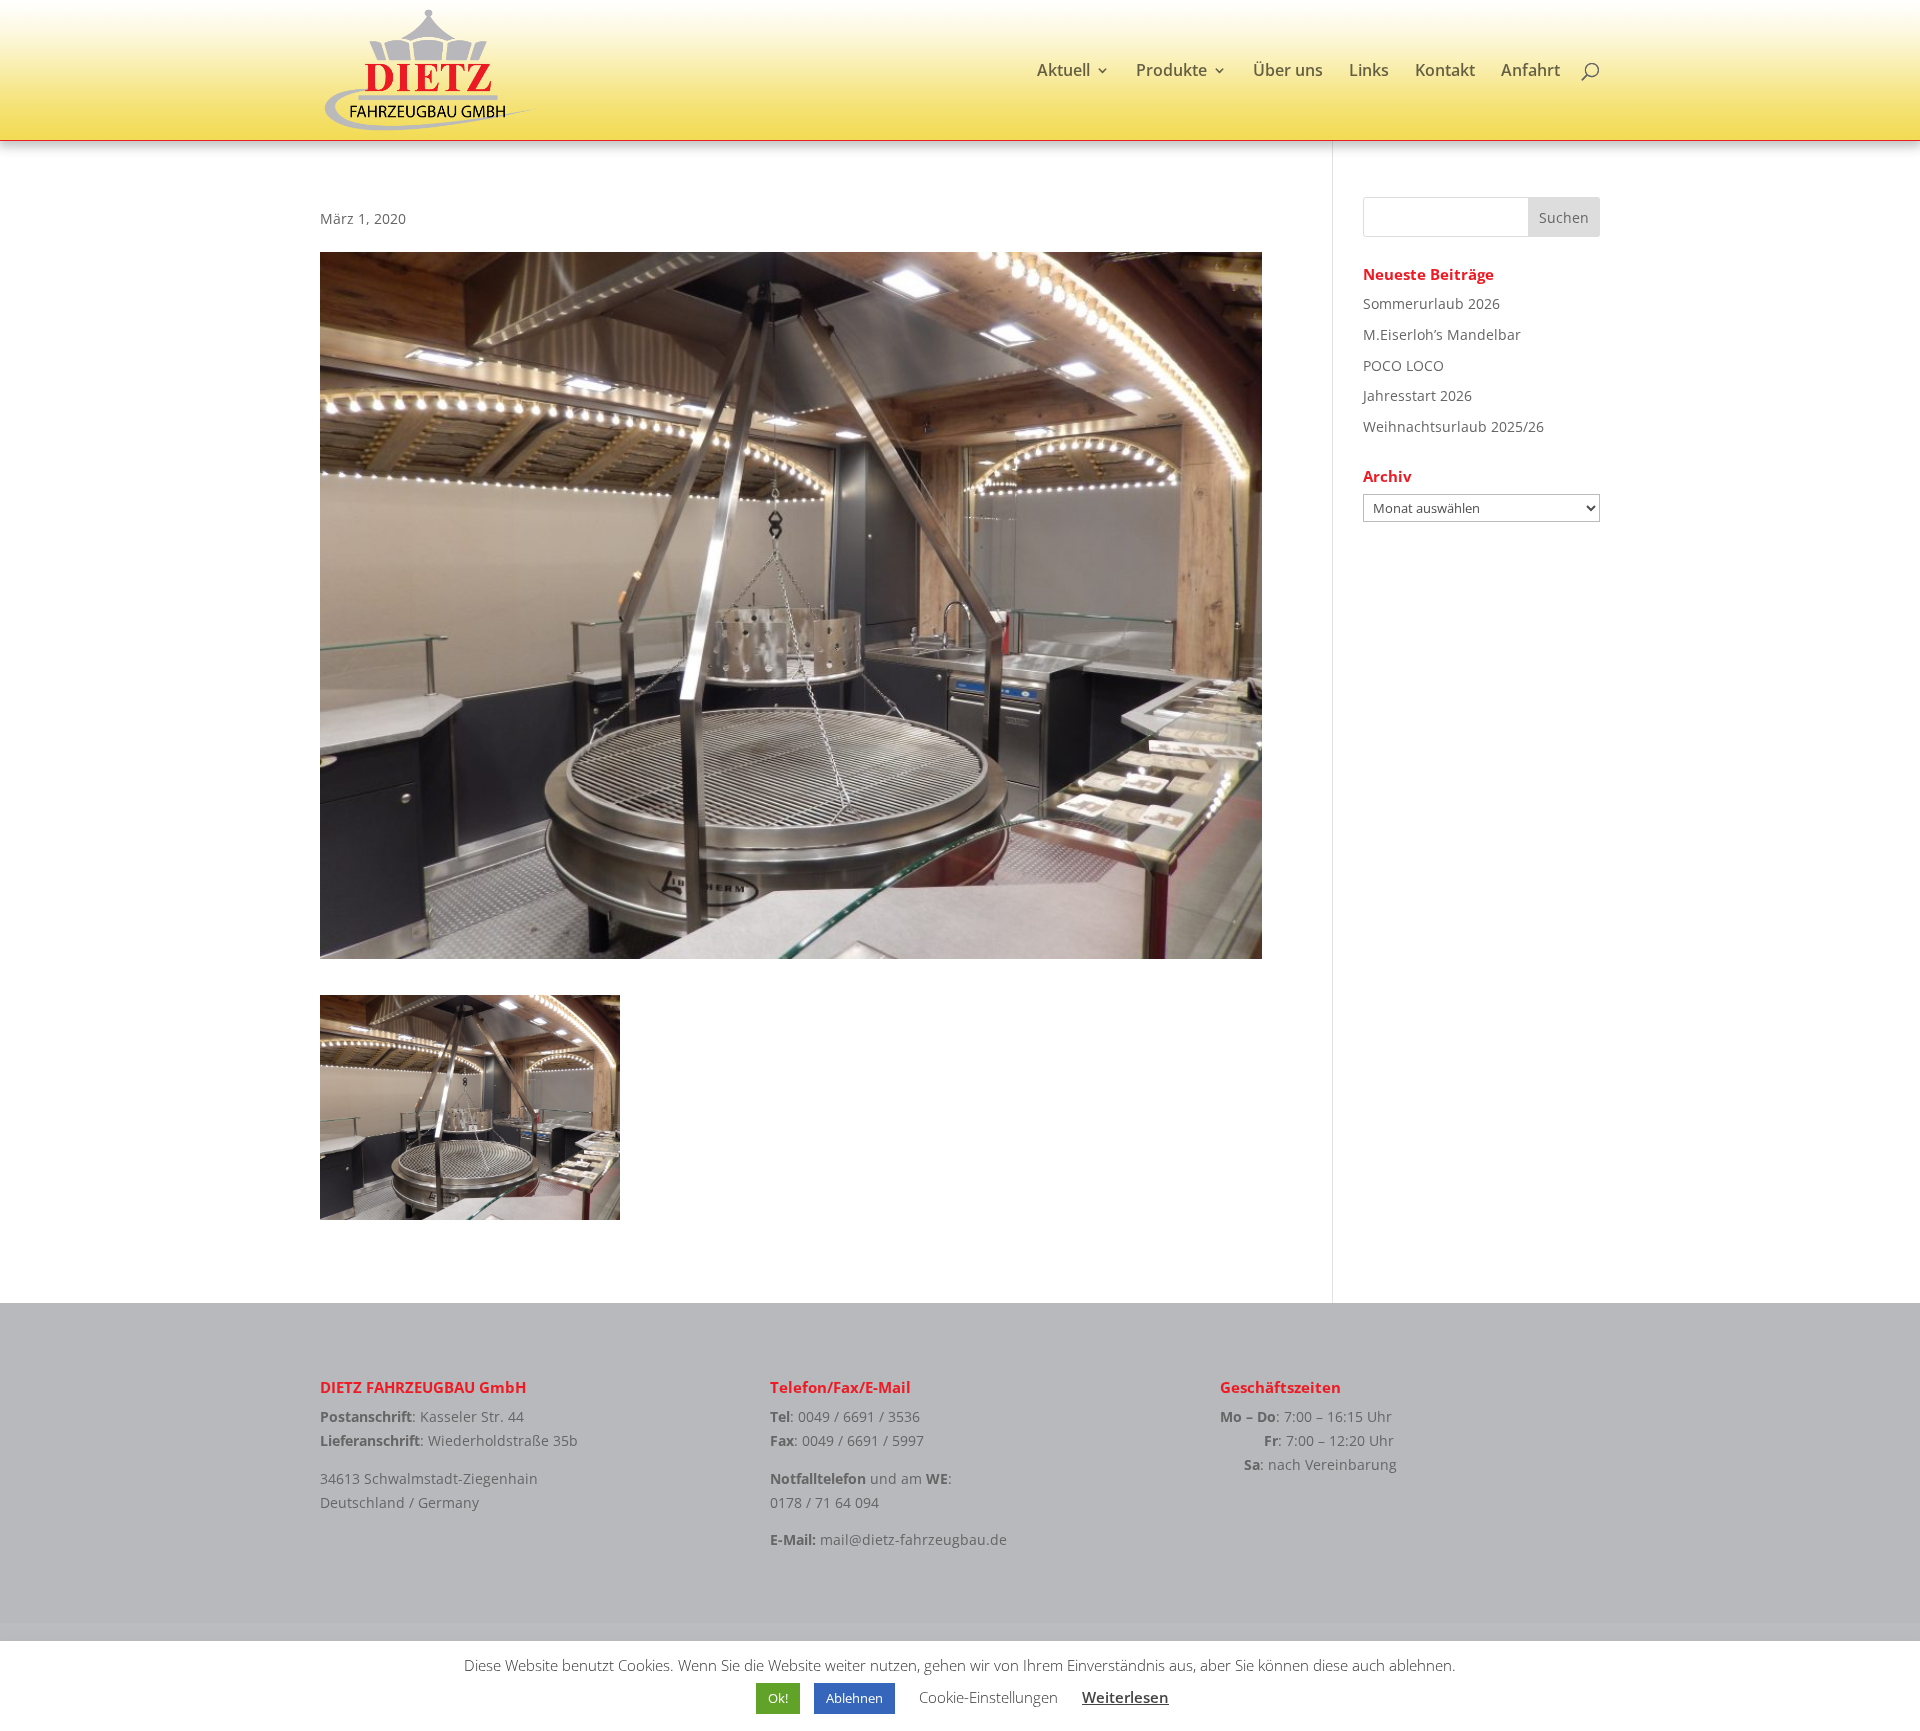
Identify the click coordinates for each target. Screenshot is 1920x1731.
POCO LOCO (1403, 365)
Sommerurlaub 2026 (1431, 303)
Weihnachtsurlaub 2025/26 (1453, 426)
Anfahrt (1530, 72)
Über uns (1288, 72)
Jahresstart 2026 (1417, 395)
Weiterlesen (1125, 1697)
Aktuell (1063, 72)
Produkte (1171, 72)
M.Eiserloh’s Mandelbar (1442, 334)
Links (1369, 72)
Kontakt (1445, 72)
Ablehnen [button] (854, 1698)
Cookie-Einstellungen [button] (988, 1697)
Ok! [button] (778, 1698)
